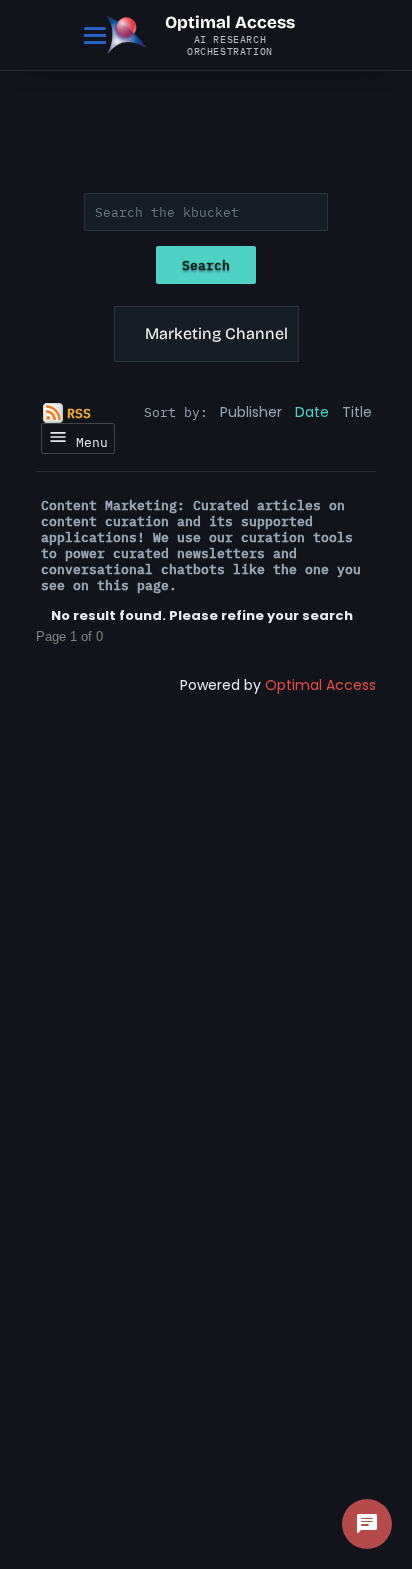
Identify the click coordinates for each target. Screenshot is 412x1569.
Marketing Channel (216, 333)
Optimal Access (320, 685)
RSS (79, 413)
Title (357, 412)
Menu (88, 442)
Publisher (251, 412)
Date (312, 412)
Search (206, 265)
